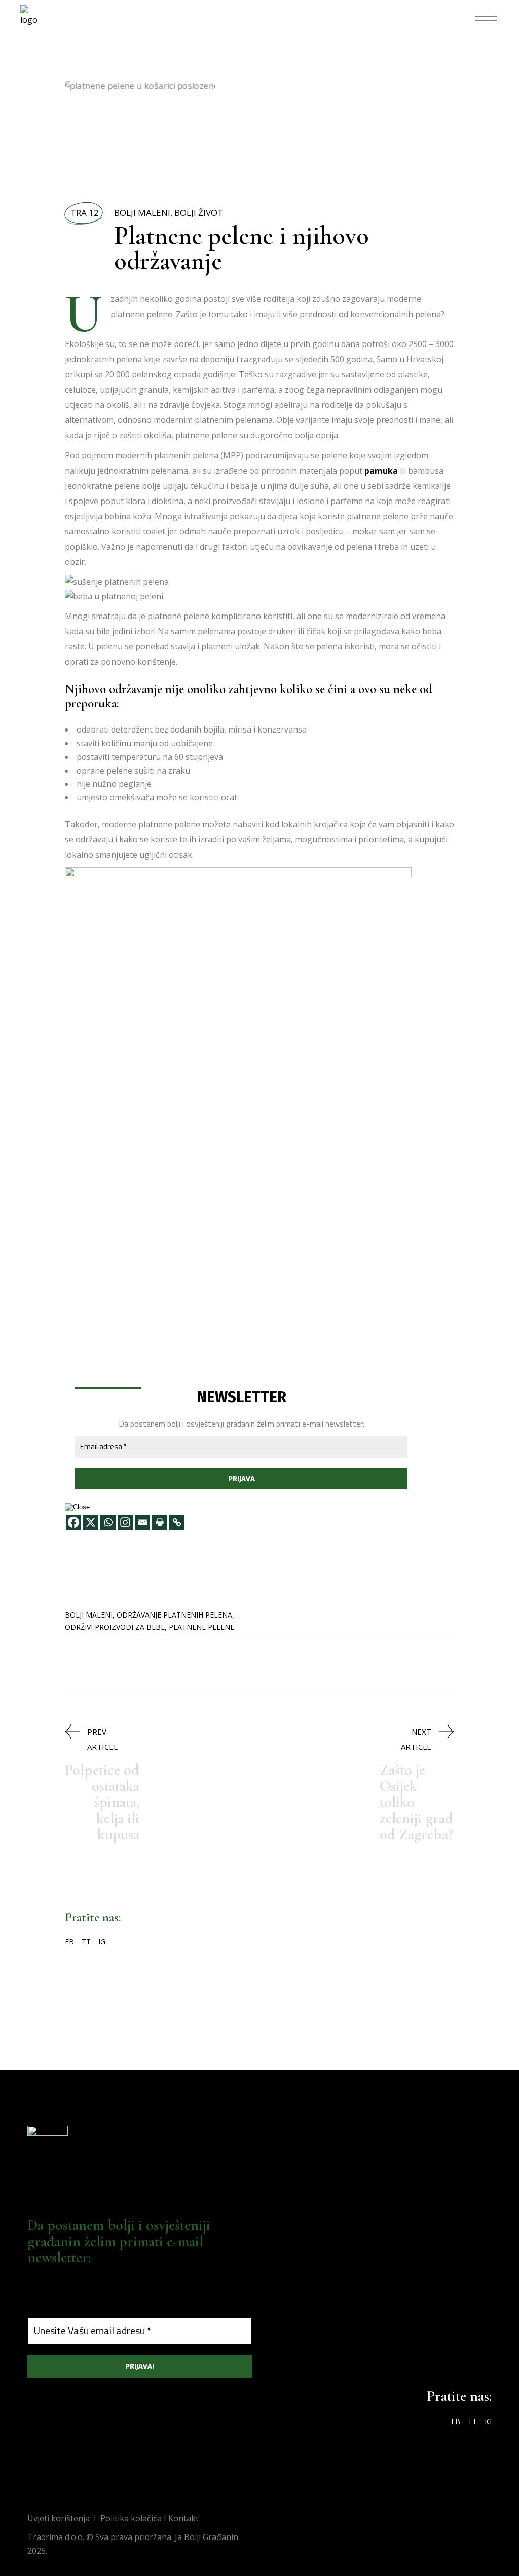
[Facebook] (73, 1522)
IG (102, 1941)
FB (69, 1941)
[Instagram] (125, 1522)
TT (86, 1941)
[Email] (142, 1522)
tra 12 (85, 213)
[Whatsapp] (108, 1522)
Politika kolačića (131, 2518)
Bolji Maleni (142, 213)
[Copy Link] (177, 1522)
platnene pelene (201, 1627)
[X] (91, 1522)
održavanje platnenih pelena (174, 1615)
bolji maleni (89, 1615)
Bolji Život (199, 213)
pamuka (381, 471)
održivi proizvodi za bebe (115, 1627)
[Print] (160, 1522)
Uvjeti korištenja (59, 2518)
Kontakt (183, 2518)
